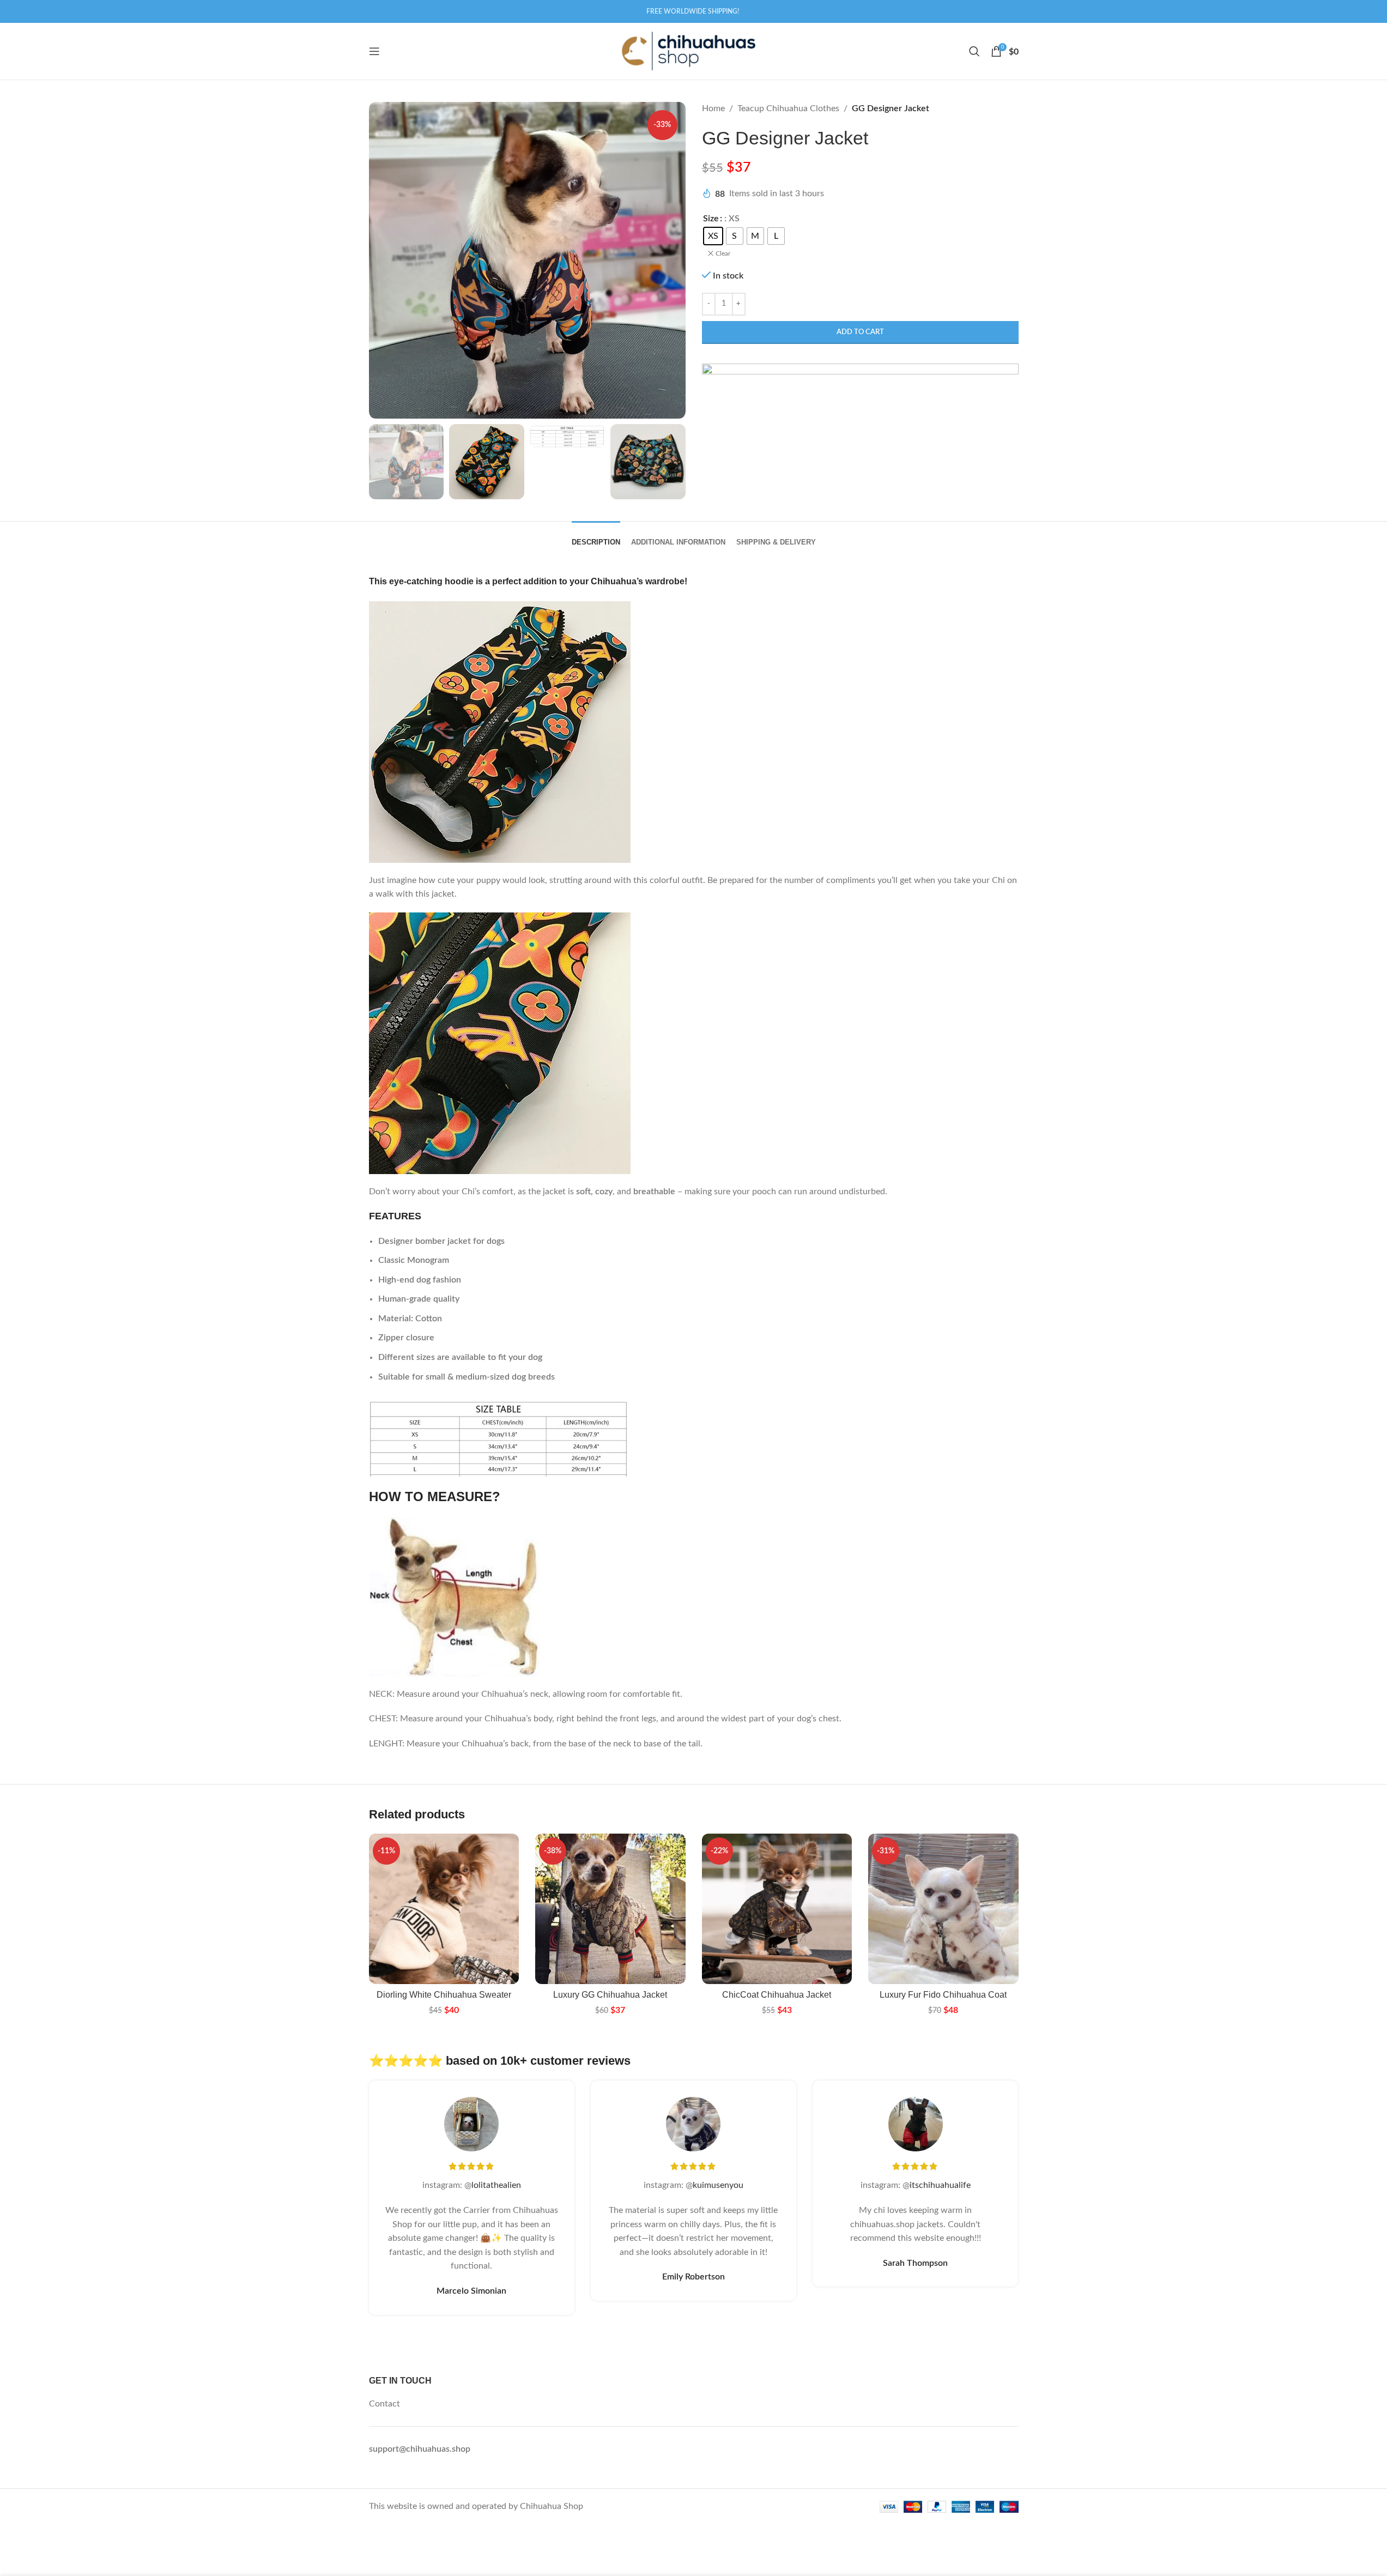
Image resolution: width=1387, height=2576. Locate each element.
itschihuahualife (940, 2185)
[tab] (596, 537)
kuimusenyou (718, 2185)
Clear (723, 253)
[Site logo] (688, 51)
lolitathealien (496, 2185)
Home (713, 108)
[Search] (974, 51)
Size (711, 219)
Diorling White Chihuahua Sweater (444, 1995)
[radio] (713, 236)
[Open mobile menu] (374, 51)
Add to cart (860, 332)
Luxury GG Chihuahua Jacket (610, 1995)
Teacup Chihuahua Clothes (788, 108)
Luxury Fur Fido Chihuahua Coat (943, 1995)
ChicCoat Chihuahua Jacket (777, 1995)
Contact (384, 2404)
